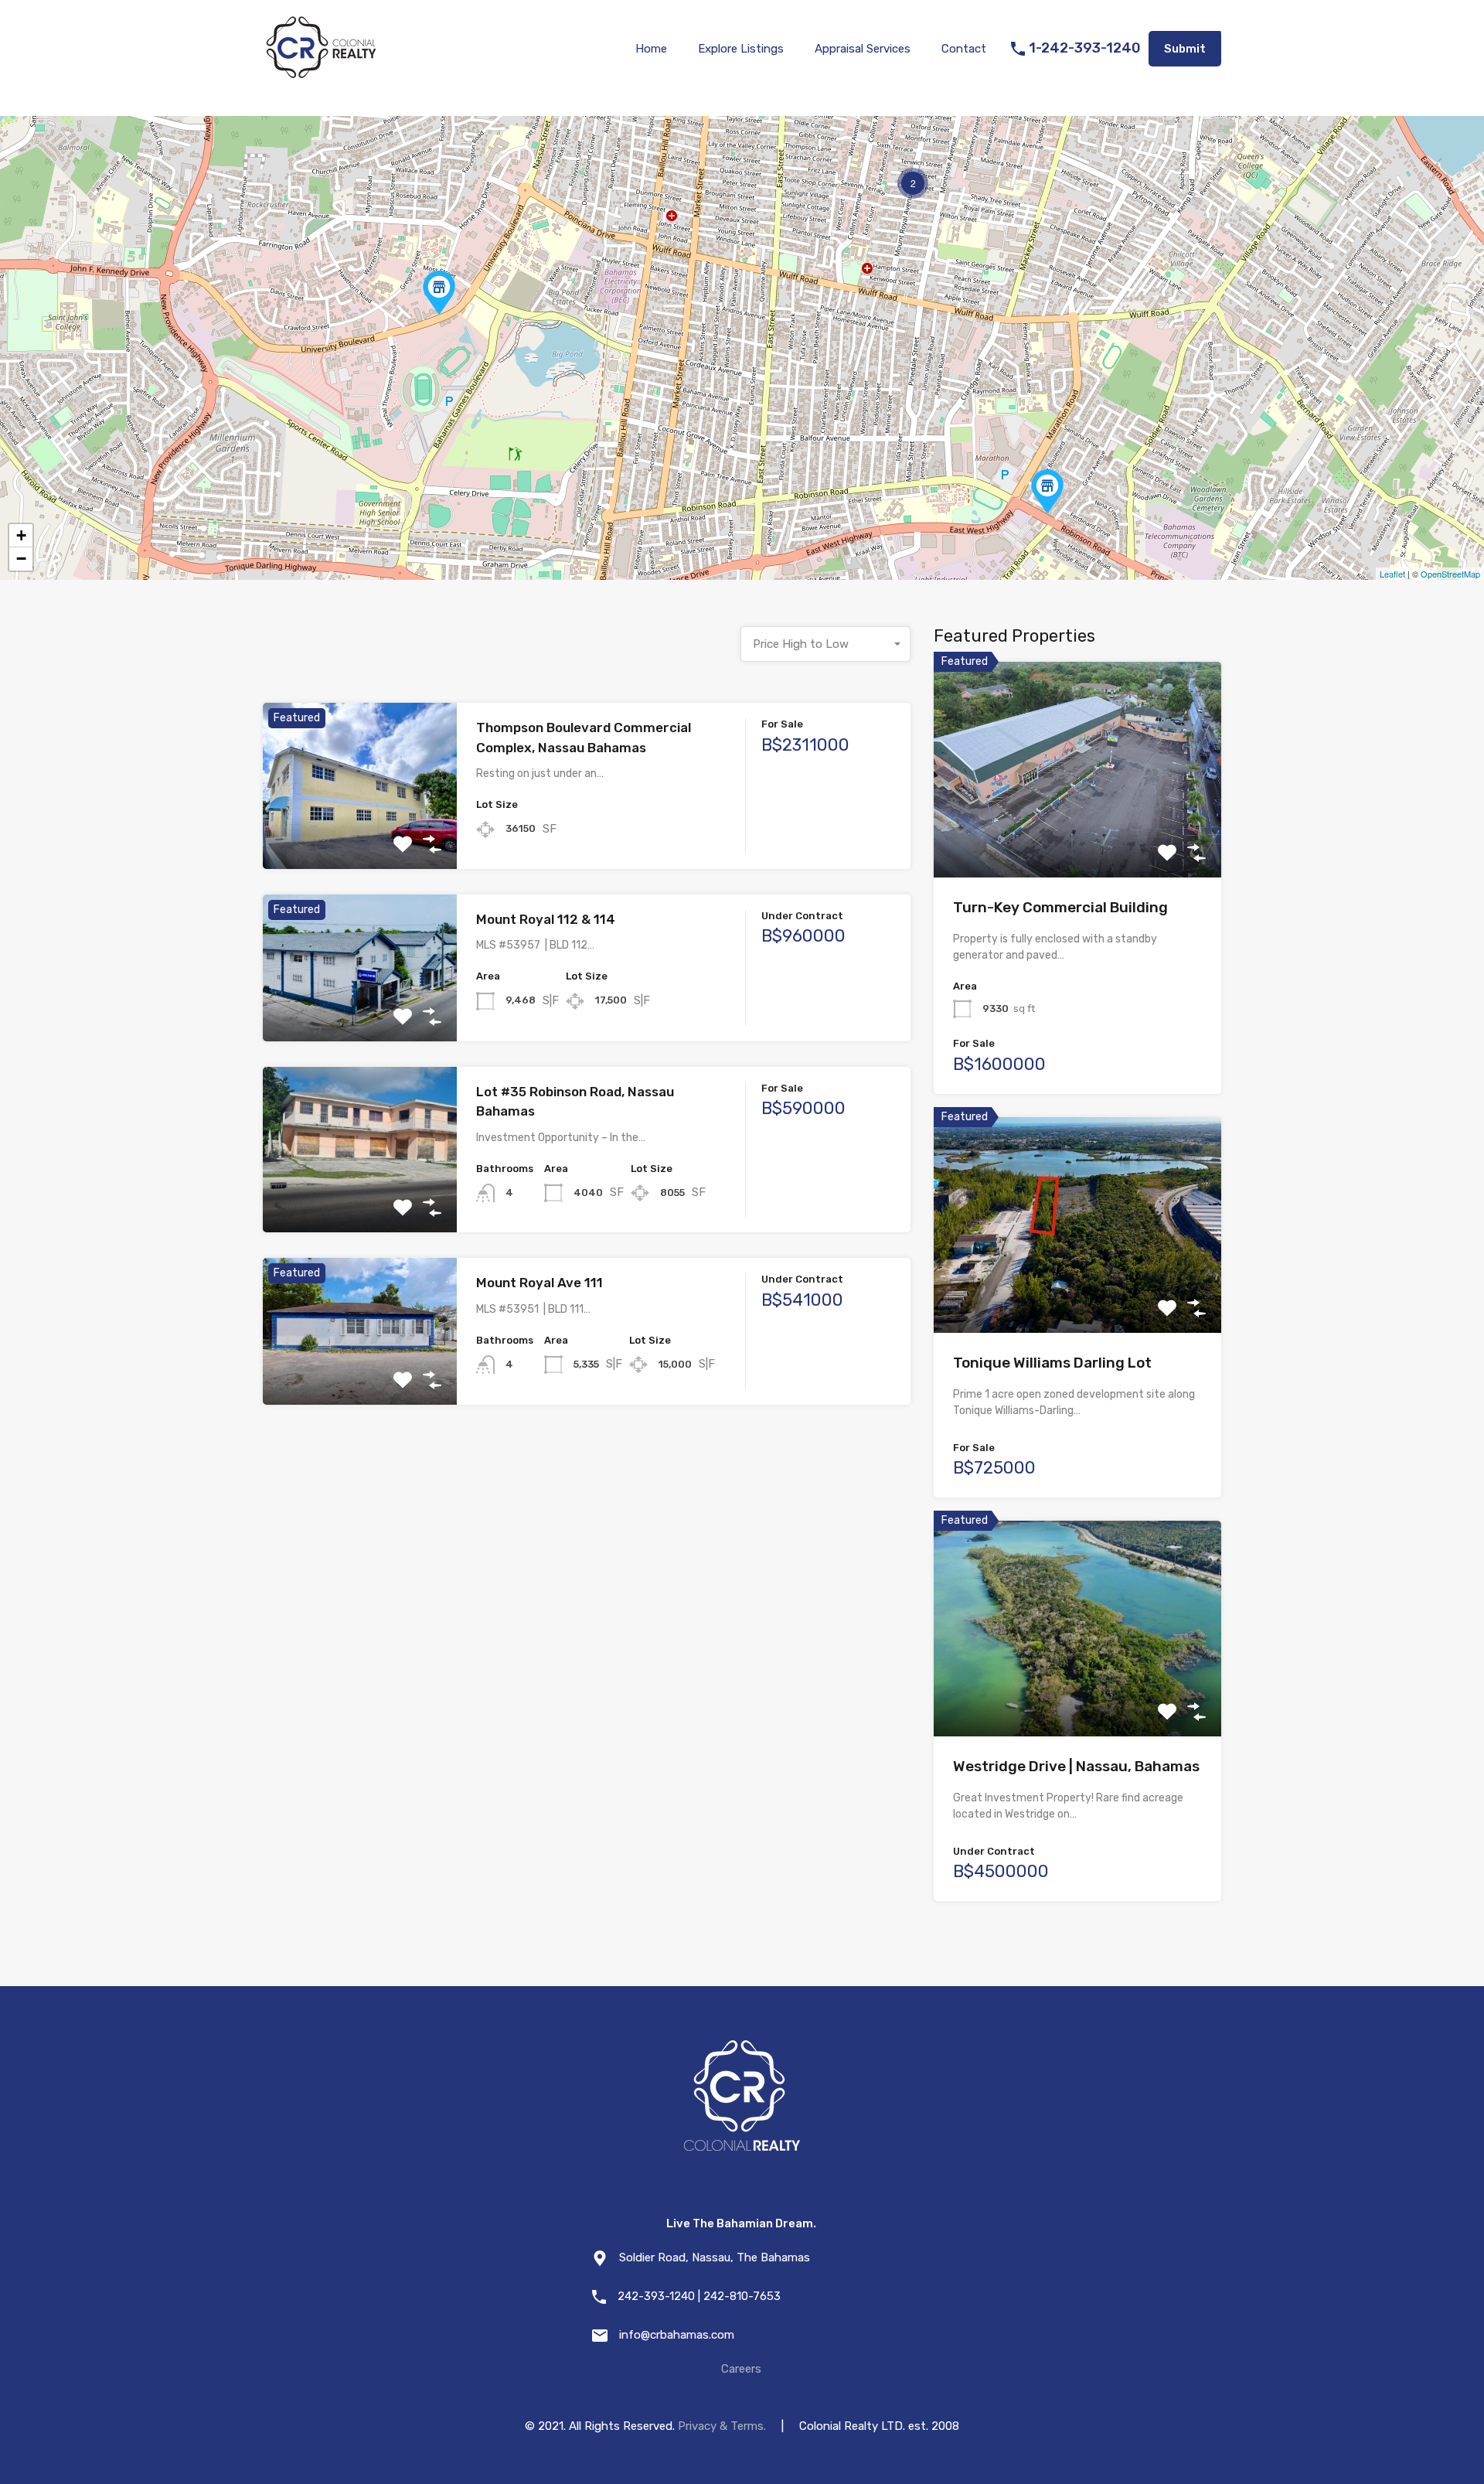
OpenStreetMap (1450, 574)
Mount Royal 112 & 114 (546, 919)
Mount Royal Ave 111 (539, 1283)
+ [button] (21, 535)
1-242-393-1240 (1085, 48)
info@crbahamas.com (677, 2335)
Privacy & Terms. (722, 2426)
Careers (741, 2369)
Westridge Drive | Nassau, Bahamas (1076, 1766)
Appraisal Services (863, 49)
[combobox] (825, 644)
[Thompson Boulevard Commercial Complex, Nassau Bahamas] (439, 293)
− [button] (21, 559)
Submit (1185, 49)
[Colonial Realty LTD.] (321, 74)
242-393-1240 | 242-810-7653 (699, 2296)
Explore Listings (741, 49)
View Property (360, 835)
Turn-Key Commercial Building (1060, 907)
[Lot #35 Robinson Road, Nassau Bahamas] (1047, 491)
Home (651, 49)
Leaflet (1392, 574)
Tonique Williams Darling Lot (1052, 1363)
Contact (964, 49)
